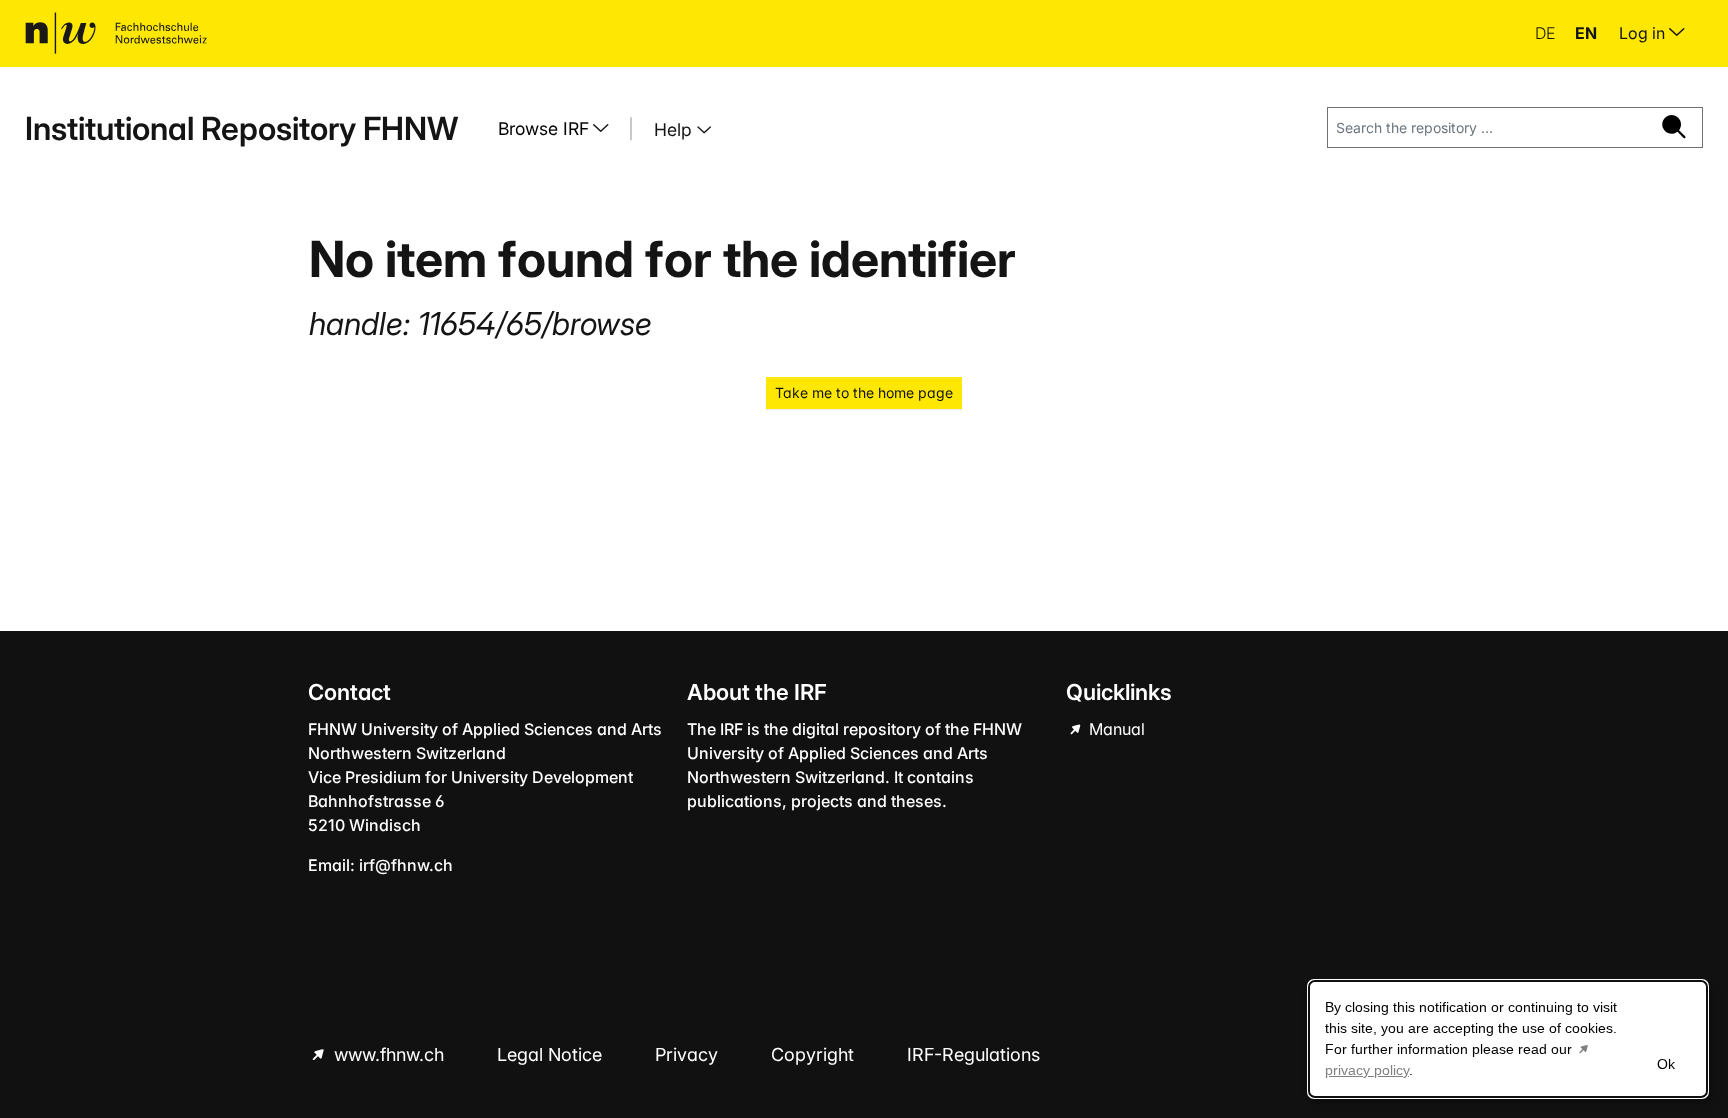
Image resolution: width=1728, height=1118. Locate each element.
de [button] (1547, 33)
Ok (1666, 1064)
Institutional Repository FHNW (241, 128)
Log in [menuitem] (1644, 33)
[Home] (116, 33)
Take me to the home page (864, 392)
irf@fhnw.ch (406, 865)
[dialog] (1508, 1039)
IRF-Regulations (973, 1054)
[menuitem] (561, 129)
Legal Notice (552, 1054)
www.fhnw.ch (389, 1054)
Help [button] (675, 129)
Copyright (815, 1054)
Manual (1115, 729)
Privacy (689, 1054)
